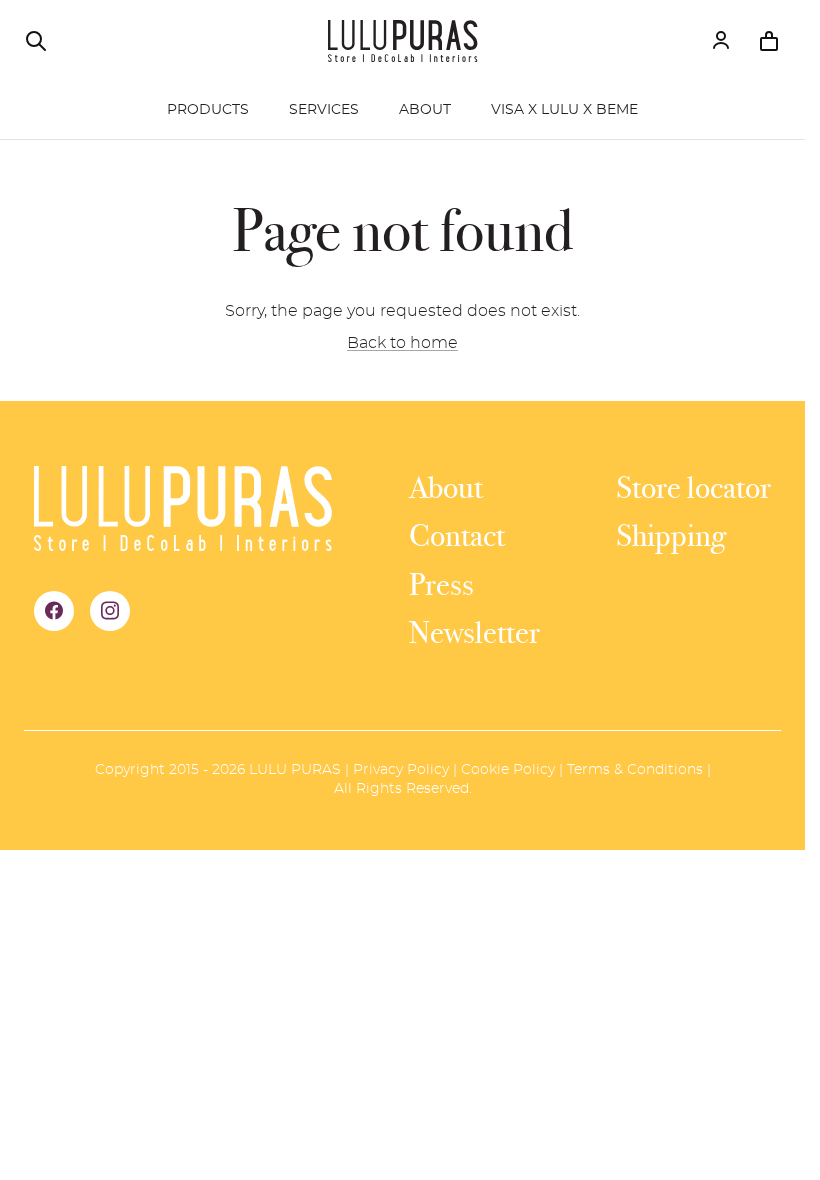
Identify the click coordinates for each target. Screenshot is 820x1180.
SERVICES (324, 110)
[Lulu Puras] (403, 41)
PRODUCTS (208, 110)
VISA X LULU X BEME (564, 110)
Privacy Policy (401, 770)
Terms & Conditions (635, 770)
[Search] (36, 41)
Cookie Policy (508, 770)
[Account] (721, 41)
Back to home (402, 343)
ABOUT (425, 110)
